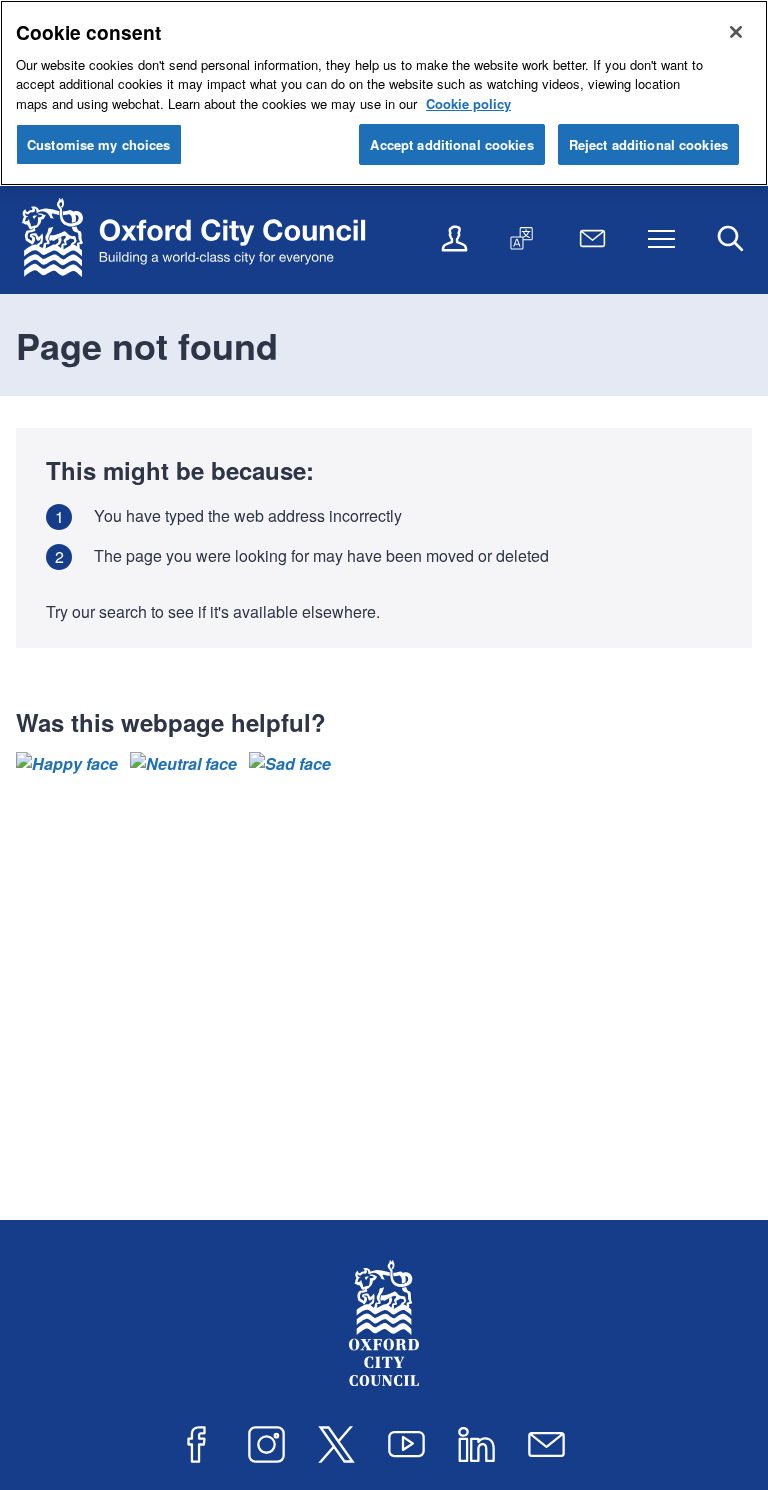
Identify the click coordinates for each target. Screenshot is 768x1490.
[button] (67, 764)
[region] (384, 93)
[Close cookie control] (736, 32)
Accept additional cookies (451, 144)
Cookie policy (468, 103)
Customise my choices (99, 144)
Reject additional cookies (648, 144)
